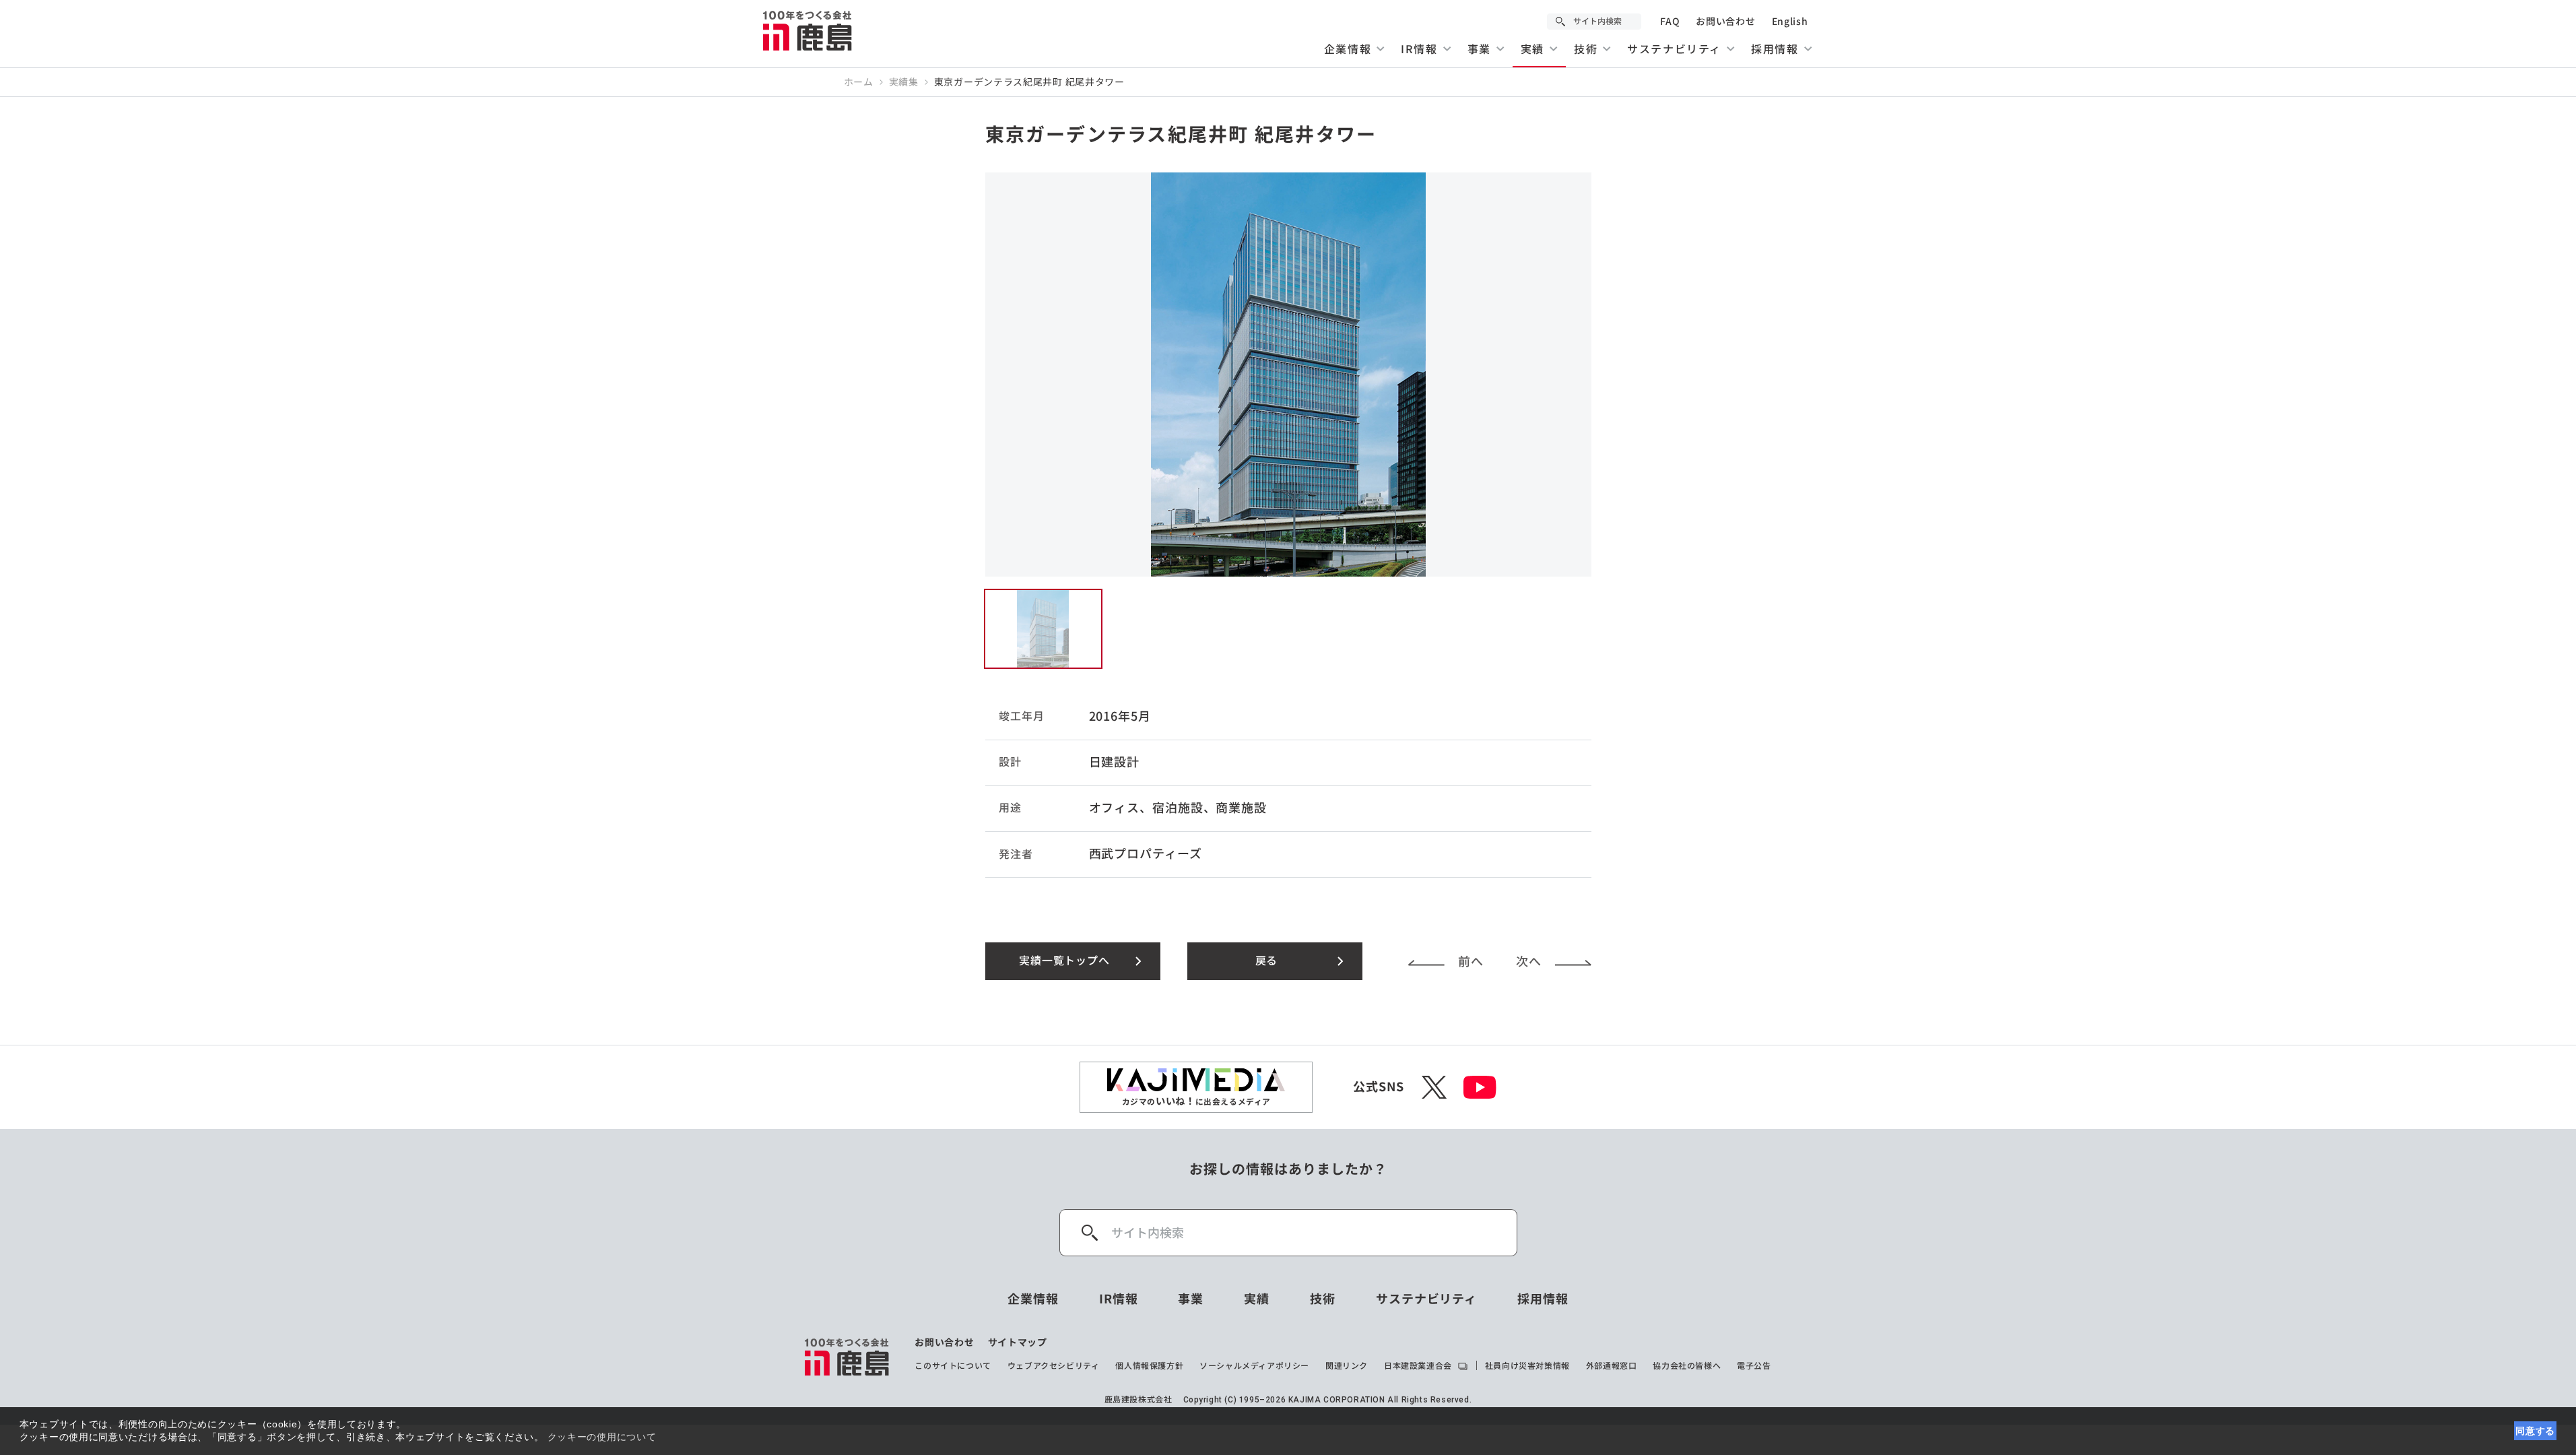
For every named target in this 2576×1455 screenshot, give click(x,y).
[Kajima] (808, 30)
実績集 (904, 82)
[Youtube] (1480, 1087)
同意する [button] (2535, 1431)
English (1790, 22)
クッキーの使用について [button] (602, 1437)
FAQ (1670, 22)
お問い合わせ (1725, 22)
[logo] (848, 1357)
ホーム (859, 82)
